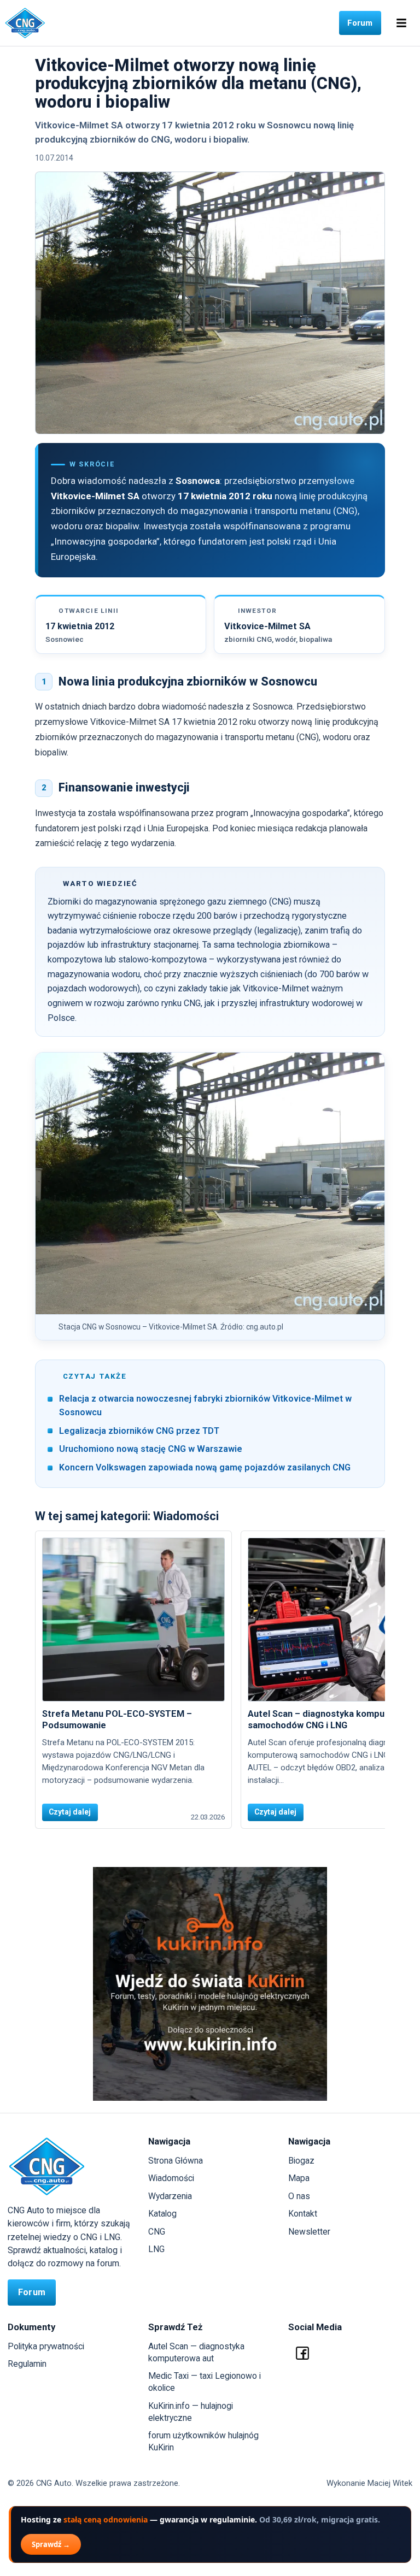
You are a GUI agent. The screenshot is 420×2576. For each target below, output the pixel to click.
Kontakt (303, 2214)
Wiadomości (171, 2178)
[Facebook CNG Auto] (302, 2353)
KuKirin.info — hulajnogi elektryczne (191, 2412)
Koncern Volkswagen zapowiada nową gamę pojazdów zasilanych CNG (205, 1467)
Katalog (162, 2214)
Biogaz (301, 2161)
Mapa (299, 2178)
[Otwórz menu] (401, 23)
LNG (156, 2249)
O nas (299, 2196)
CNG (157, 2232)
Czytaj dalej (70, 1812)
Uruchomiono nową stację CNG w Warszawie (151, 1449)
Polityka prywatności (46, 2346)
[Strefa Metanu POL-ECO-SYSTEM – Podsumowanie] (133, 1620)
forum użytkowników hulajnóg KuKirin (203, 2441)
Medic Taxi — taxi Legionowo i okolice (205, 2382)
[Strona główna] (25, 23)
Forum (360, 23)
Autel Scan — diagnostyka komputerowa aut (196, 2352)
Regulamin (27, 2364)
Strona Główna (176, 2161)
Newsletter (309, 2232)
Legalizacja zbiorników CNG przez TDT (139, 1431)
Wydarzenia (170, 2196)
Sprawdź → (51, 2544)
